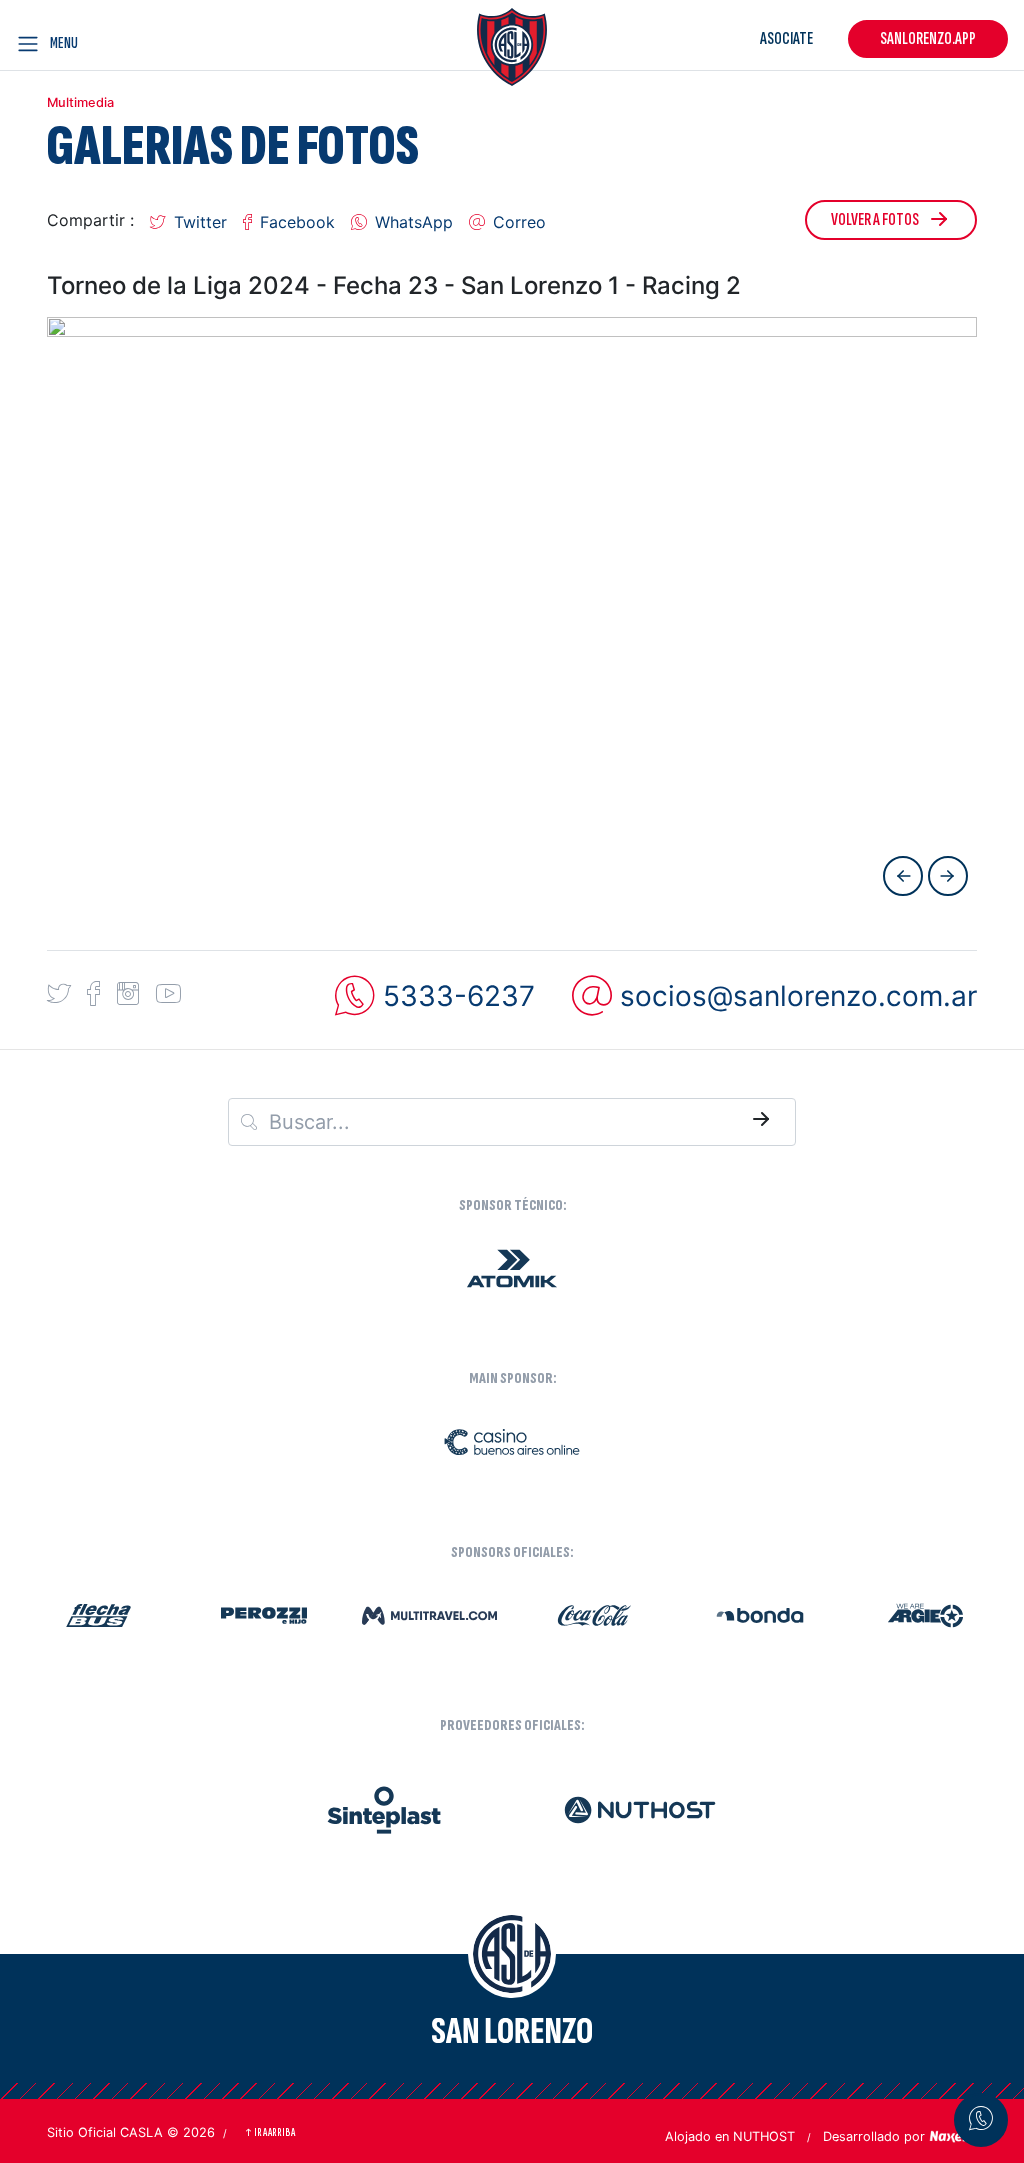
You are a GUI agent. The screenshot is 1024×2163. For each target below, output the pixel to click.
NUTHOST (764, 2136)
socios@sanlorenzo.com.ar (798, 996)
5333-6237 (459, 996)
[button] (188, 221)
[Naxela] (953, 2135)
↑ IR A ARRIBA (269, 2132)
